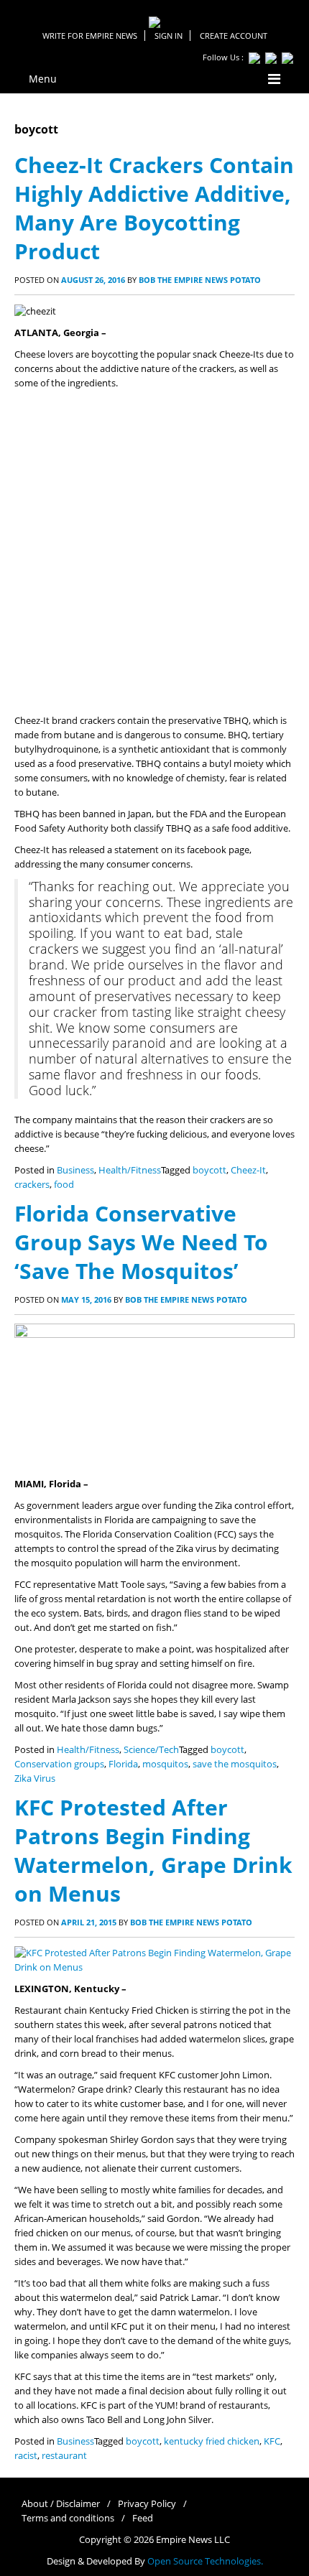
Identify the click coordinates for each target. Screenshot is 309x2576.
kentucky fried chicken (212, 2441)
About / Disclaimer (61, 2504)
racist (26, 2456)
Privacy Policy (147, 2504)
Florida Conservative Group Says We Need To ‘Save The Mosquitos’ (141, 1242)
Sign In (169, 36)
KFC (272, 2441)
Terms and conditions (68, 2518)
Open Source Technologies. (205, 2561)
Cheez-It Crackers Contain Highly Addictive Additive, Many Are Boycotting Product (154, 208)
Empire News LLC (193, 2540)
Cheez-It (248, 1170)
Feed (143, 2518)
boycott (209, 1170)
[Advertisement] (154, 552)
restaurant (64, 2456)
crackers (32, 1185)
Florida (123, 1764)
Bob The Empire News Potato (200, 280)
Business (75, 1170)
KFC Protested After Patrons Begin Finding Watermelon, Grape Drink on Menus (153, 1850)
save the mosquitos (235, 1764)
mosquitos (165, 1764)
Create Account (234, 36)
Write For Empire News (90, 36)
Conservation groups (59, 1764)
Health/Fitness (130, 1170)
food (64, 1185)
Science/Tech (151, 1750)
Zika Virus (35, 1778)
